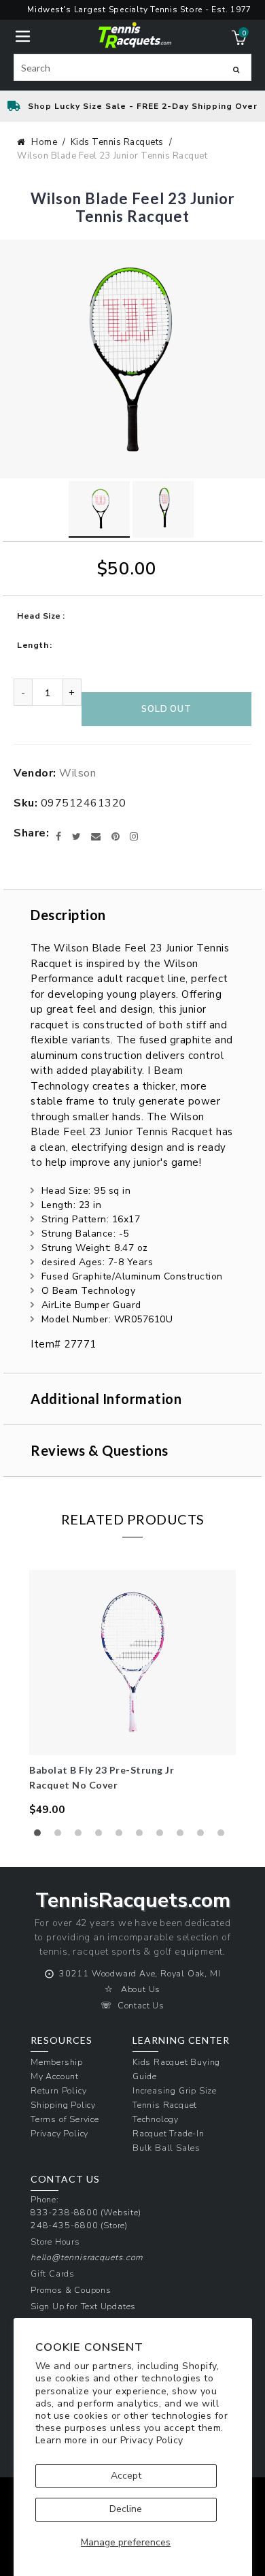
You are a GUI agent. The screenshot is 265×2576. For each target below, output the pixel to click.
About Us (141, 1989)
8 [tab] (183, 1836)
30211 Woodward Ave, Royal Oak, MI (140, 1973)
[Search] (236, 69)
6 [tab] (143, 1836)
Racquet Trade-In (169, 2133)
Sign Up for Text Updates (83, 2306)
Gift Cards (53, 2273)
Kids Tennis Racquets (117, 142)
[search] (132, 67)
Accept (126, 2476)
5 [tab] (122, 1836)
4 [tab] (102, 1836)
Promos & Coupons (71, 2290)
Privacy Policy (152, 2440)
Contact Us (141, 2005)
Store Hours (55, 2241)
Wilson (77, 773)
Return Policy (58, 2090)
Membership (57, 2062)
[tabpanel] (132, 1694)
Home (44, 142)
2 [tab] (61, 1836)
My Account (55, 2076)
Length (33, 645)
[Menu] (23, 35)
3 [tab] (82, 1836)
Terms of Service (65, 2119)
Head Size (39, 616)
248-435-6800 (65, 2225)
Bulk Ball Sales (166, 2148)
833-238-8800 (65, 2212)
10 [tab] (224, 1836)
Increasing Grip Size (175, 2090)
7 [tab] (163, 1836)
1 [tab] (41, 1836)
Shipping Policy (63, 2105)
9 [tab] (204, 1836)
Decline (126, 2509)
